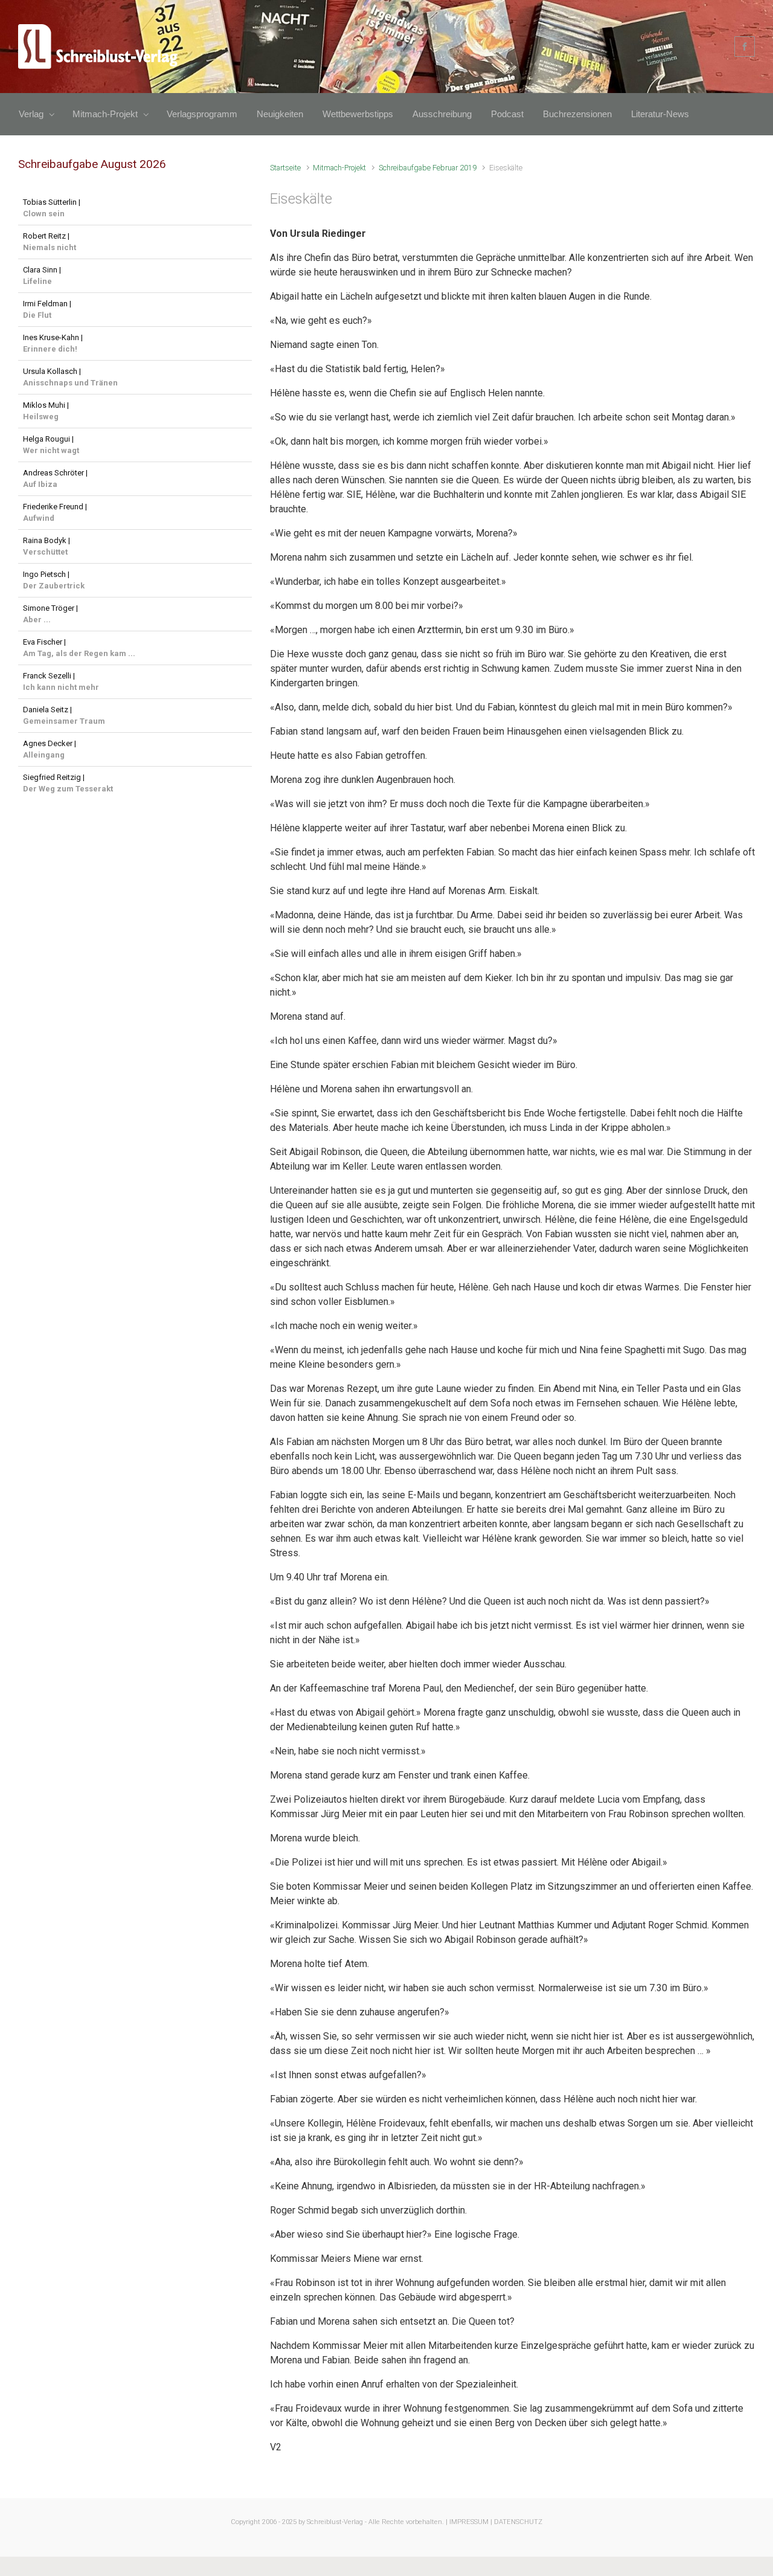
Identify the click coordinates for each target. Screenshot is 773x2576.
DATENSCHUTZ (518, 2522)
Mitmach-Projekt (339, 168)
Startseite (285, 168)
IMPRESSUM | (471, 2522)
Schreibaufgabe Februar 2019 (428, 168)
